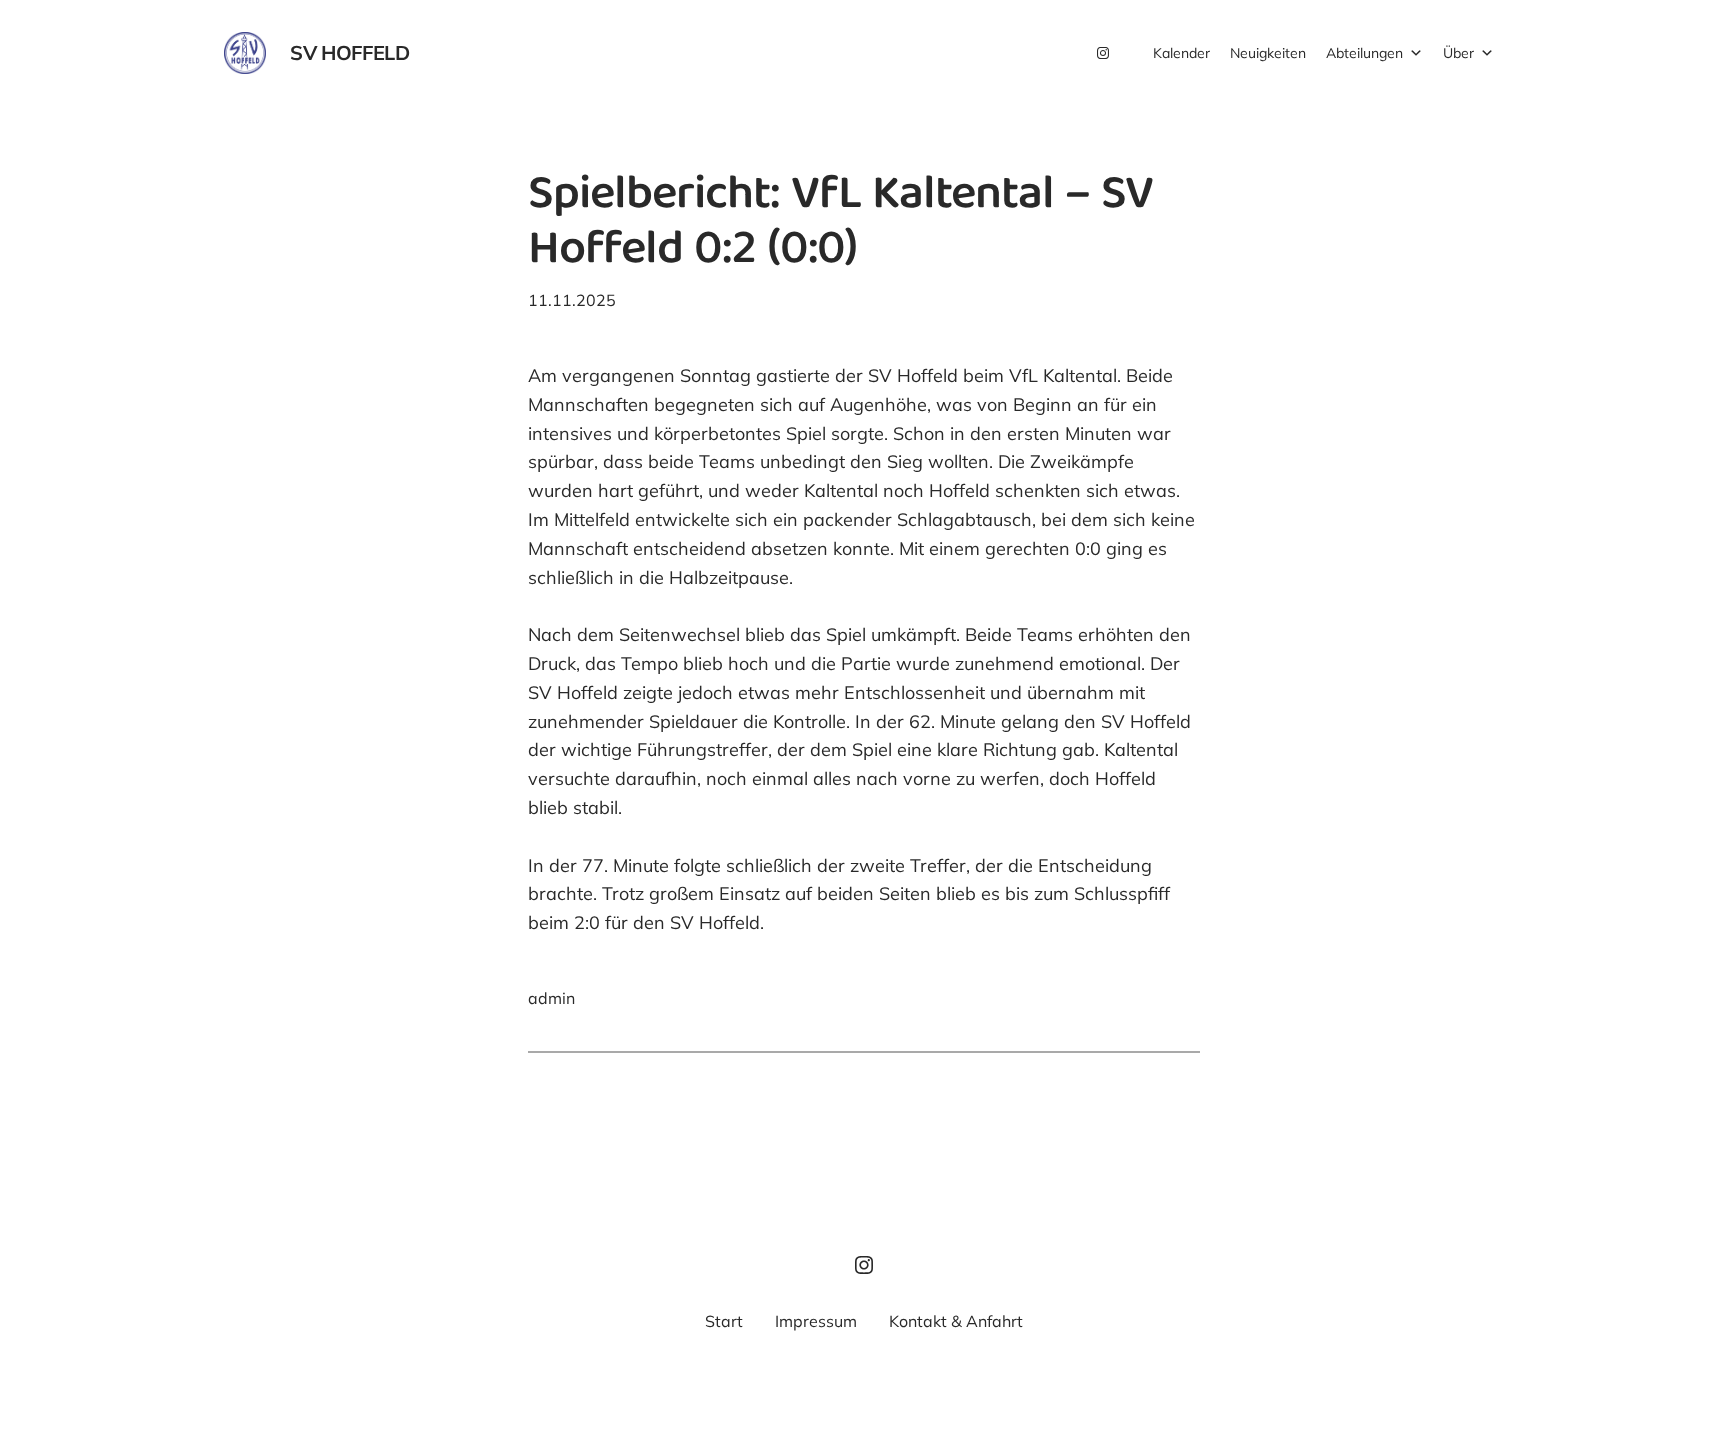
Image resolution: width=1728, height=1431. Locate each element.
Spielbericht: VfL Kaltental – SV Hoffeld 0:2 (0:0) (840, 225)
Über (1458, 53)
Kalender (1181, 53)
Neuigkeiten (1268, 53)
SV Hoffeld (349, 52)
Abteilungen (1364, 53)
